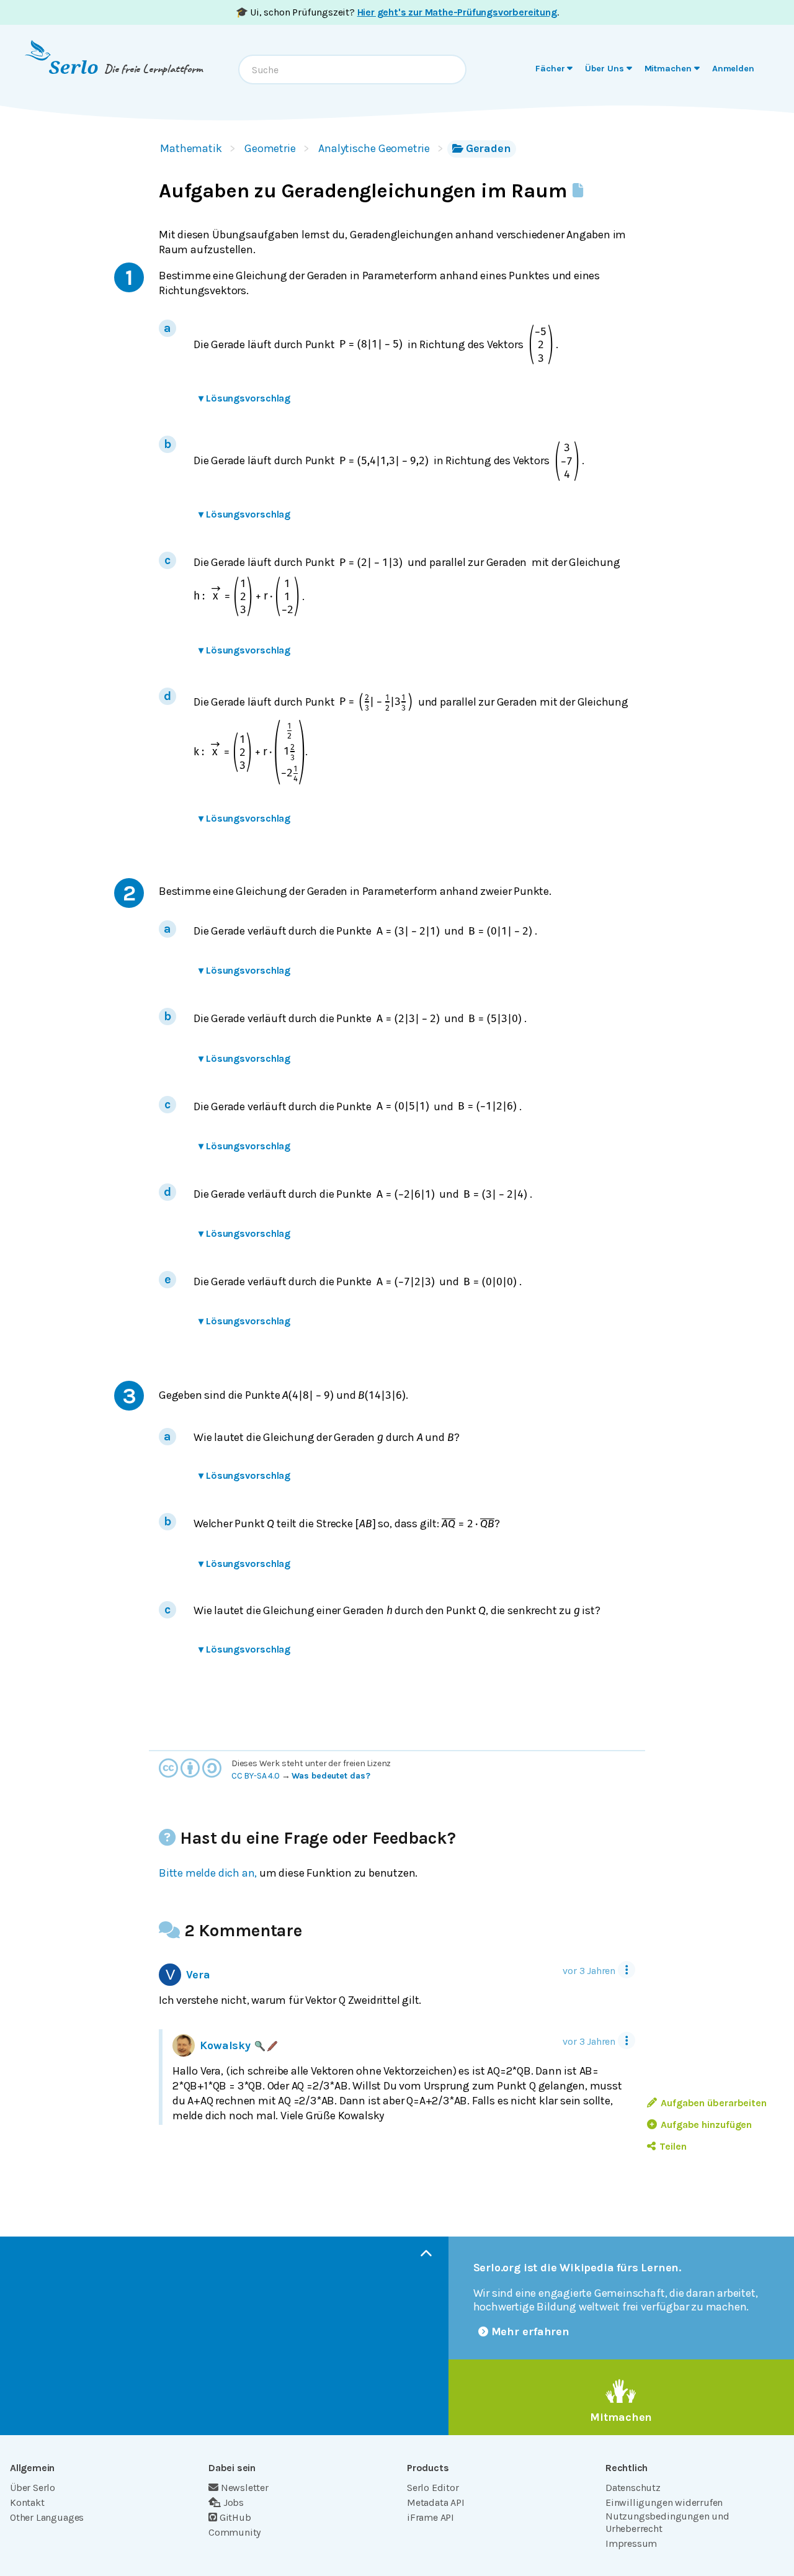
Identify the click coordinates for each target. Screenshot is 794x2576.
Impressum (631, 2543)
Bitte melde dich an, (208, 1873)
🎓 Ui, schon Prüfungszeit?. (397, 12)
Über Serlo (33, 2488)
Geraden (488, 148)
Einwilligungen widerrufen (664, 2502)
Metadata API (436, 2502)
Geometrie (270, 148)
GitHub (235, 2517)
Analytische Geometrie (374, 148)
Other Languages (47, 2517)
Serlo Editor (433, 2488)
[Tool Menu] (627, 1970)
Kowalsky (225, 2045)
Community (234, 2532)
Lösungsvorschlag (244, 398)
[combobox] (352, 70)
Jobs (234, 2502)
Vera (198, 1975)
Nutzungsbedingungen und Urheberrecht (667, 2522)
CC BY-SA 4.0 (256, 1776)
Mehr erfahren (531, 2331)
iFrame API (430, 2517)
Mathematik (191, 148)
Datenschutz (633, 2488)
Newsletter (245, 2488)
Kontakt (27, 2502)
